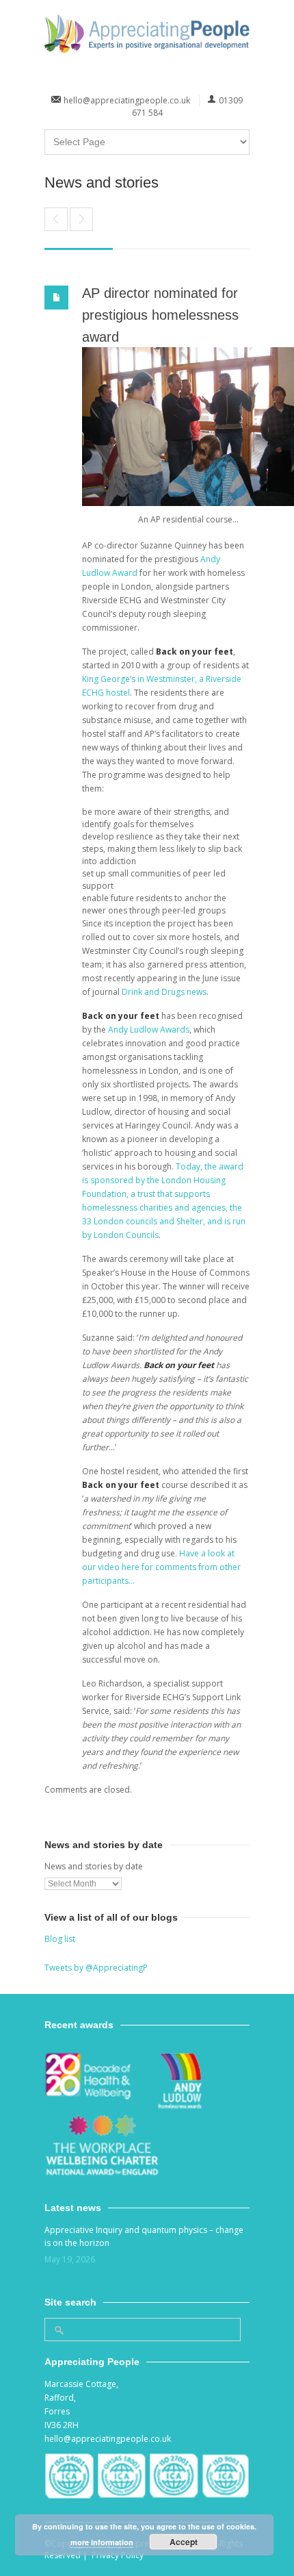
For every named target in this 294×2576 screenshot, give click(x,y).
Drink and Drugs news (164, 992)
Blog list (60, 1939)
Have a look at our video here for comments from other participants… (161, 1567)
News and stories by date (94, 1866)
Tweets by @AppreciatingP (96, 1968)
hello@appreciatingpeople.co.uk (127, 100)
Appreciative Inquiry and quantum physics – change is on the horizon (144, 2236)
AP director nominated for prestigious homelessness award (160, 315)
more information (102, 2542)
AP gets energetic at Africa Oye (81, 219)
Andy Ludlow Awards (149, 1030)
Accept (184, 2542)
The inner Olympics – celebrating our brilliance (56, 219)
